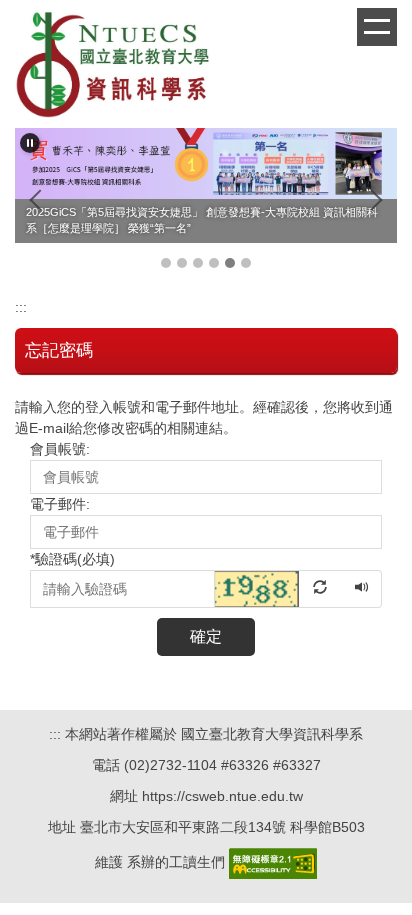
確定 (206, 636)
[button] (30, 143)
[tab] (166, 263)
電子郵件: (60, 504)
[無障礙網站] (273, 862)
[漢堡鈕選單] (377, 27)
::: (21, 307)
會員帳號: (60, 449)
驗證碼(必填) (72, 559)
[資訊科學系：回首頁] (115, 66)
